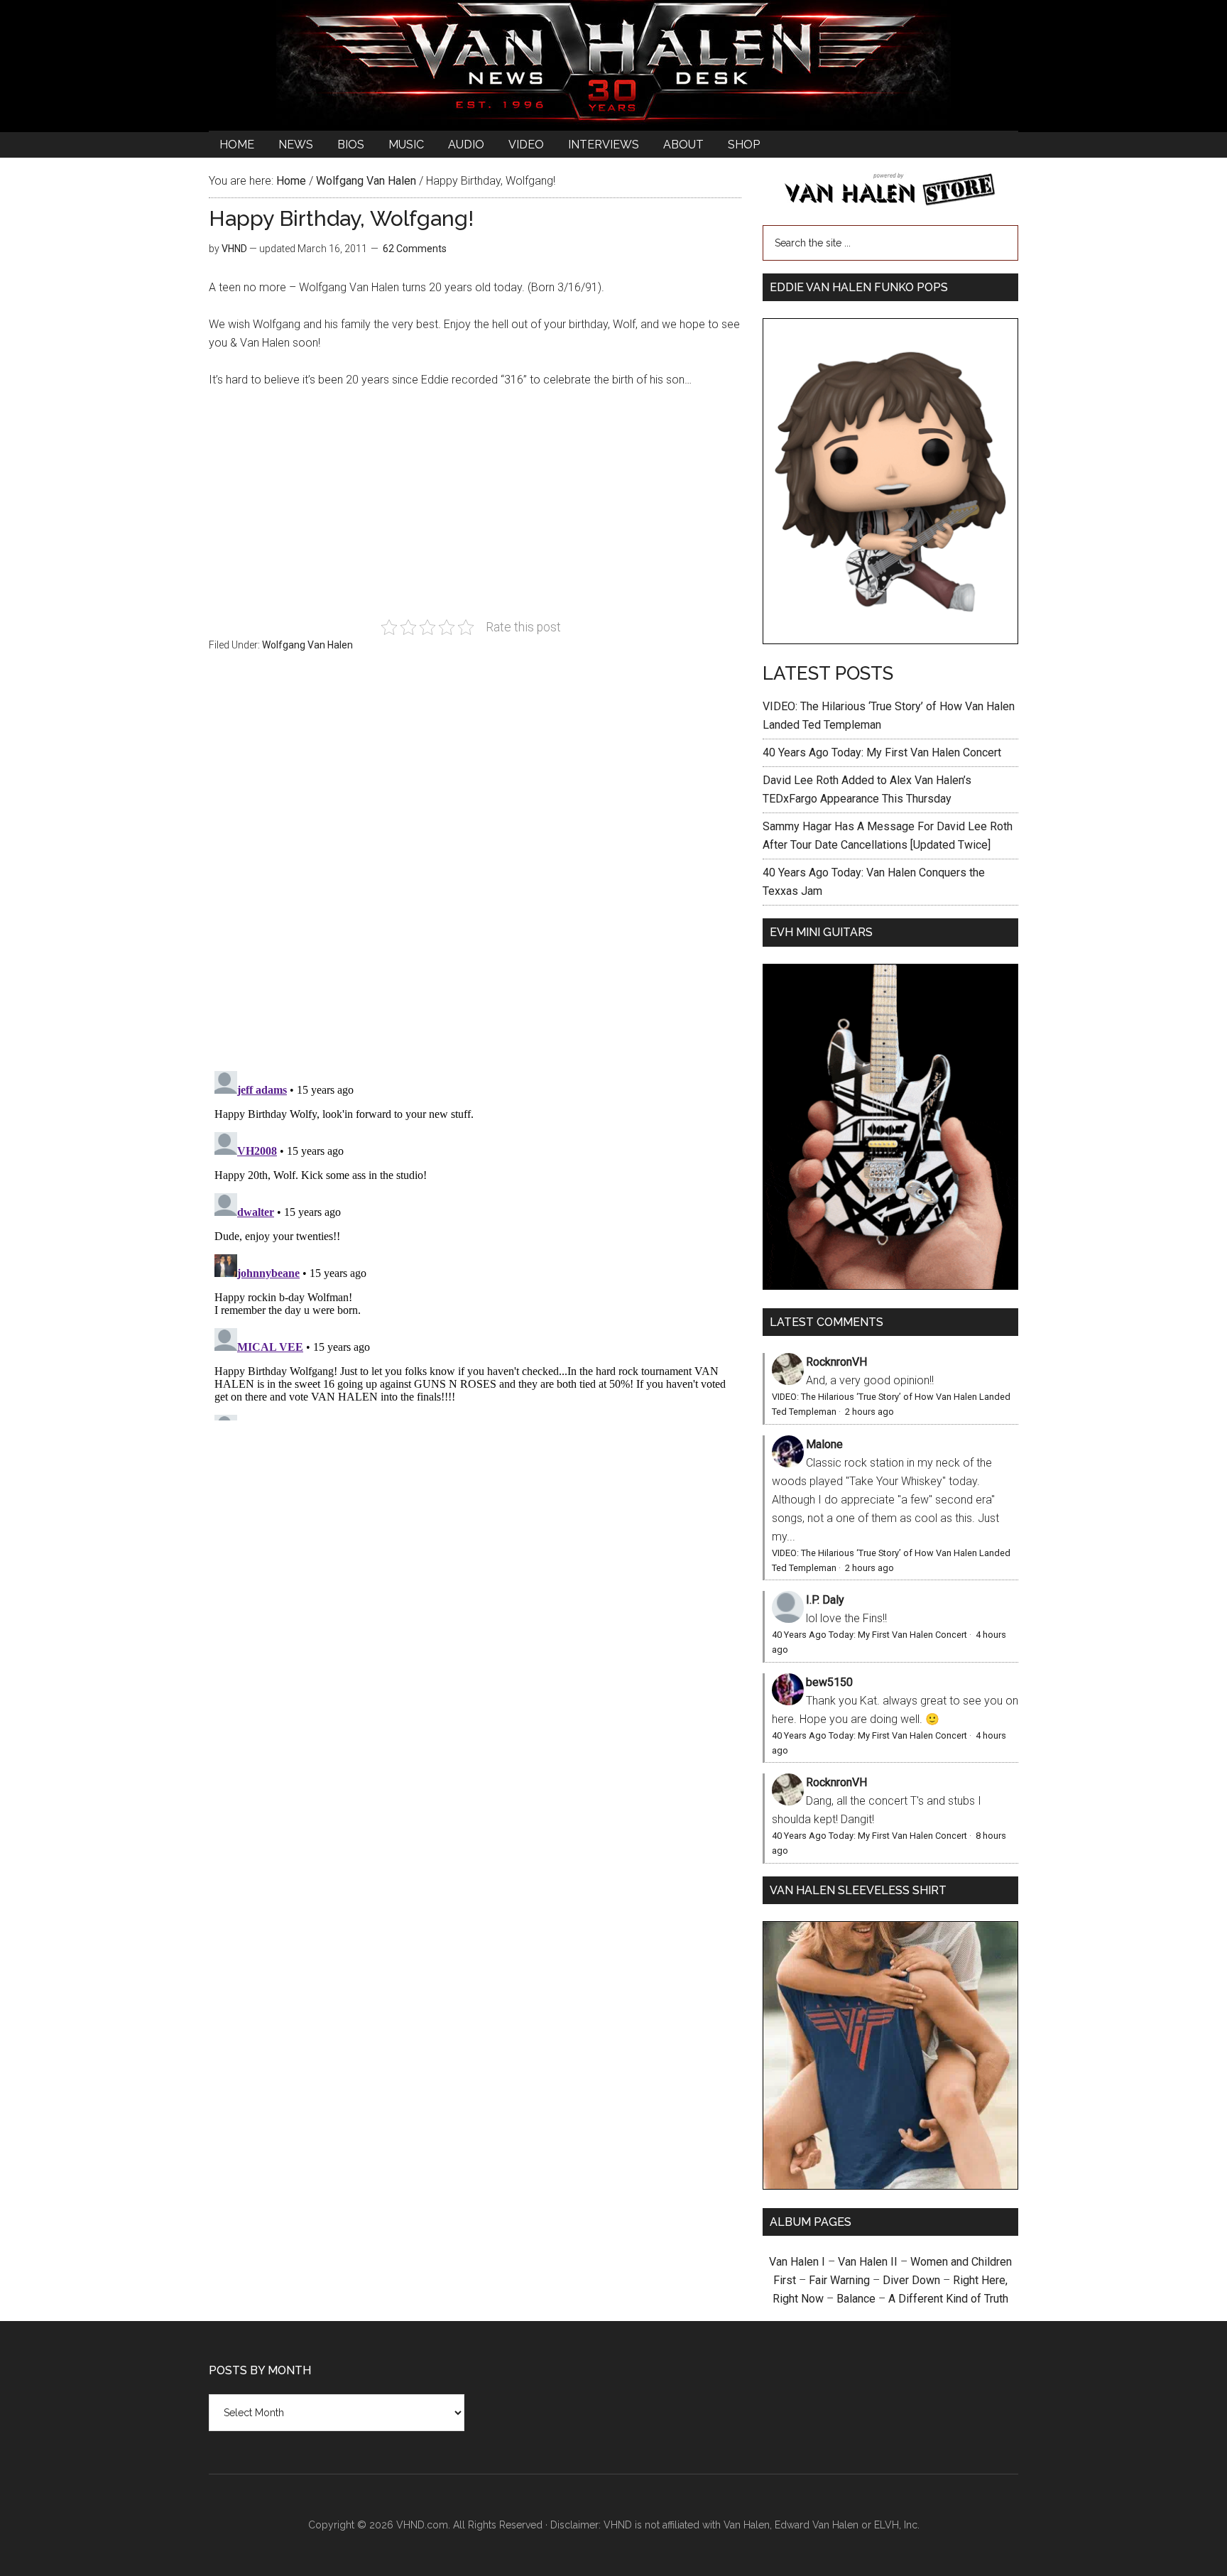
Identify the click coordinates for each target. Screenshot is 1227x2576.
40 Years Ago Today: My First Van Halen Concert (882, 752)
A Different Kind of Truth (948, 2299)
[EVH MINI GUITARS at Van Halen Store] (890, 1286)
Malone (824, 1444)
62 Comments (415, 249)
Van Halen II (868, 2262)
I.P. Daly (825, 1600)
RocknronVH (836, 1362)
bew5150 (829, 1682)
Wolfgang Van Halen (307, 645)
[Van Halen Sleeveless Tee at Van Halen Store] (890, 2186)
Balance (856, 2299)
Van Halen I (797, 2262)
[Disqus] (475, 1243)
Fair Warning (839, 2280)
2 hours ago (869, 1412)
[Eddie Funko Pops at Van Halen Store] (890, 640)
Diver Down (911, 2280)
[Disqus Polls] (475, 869)
